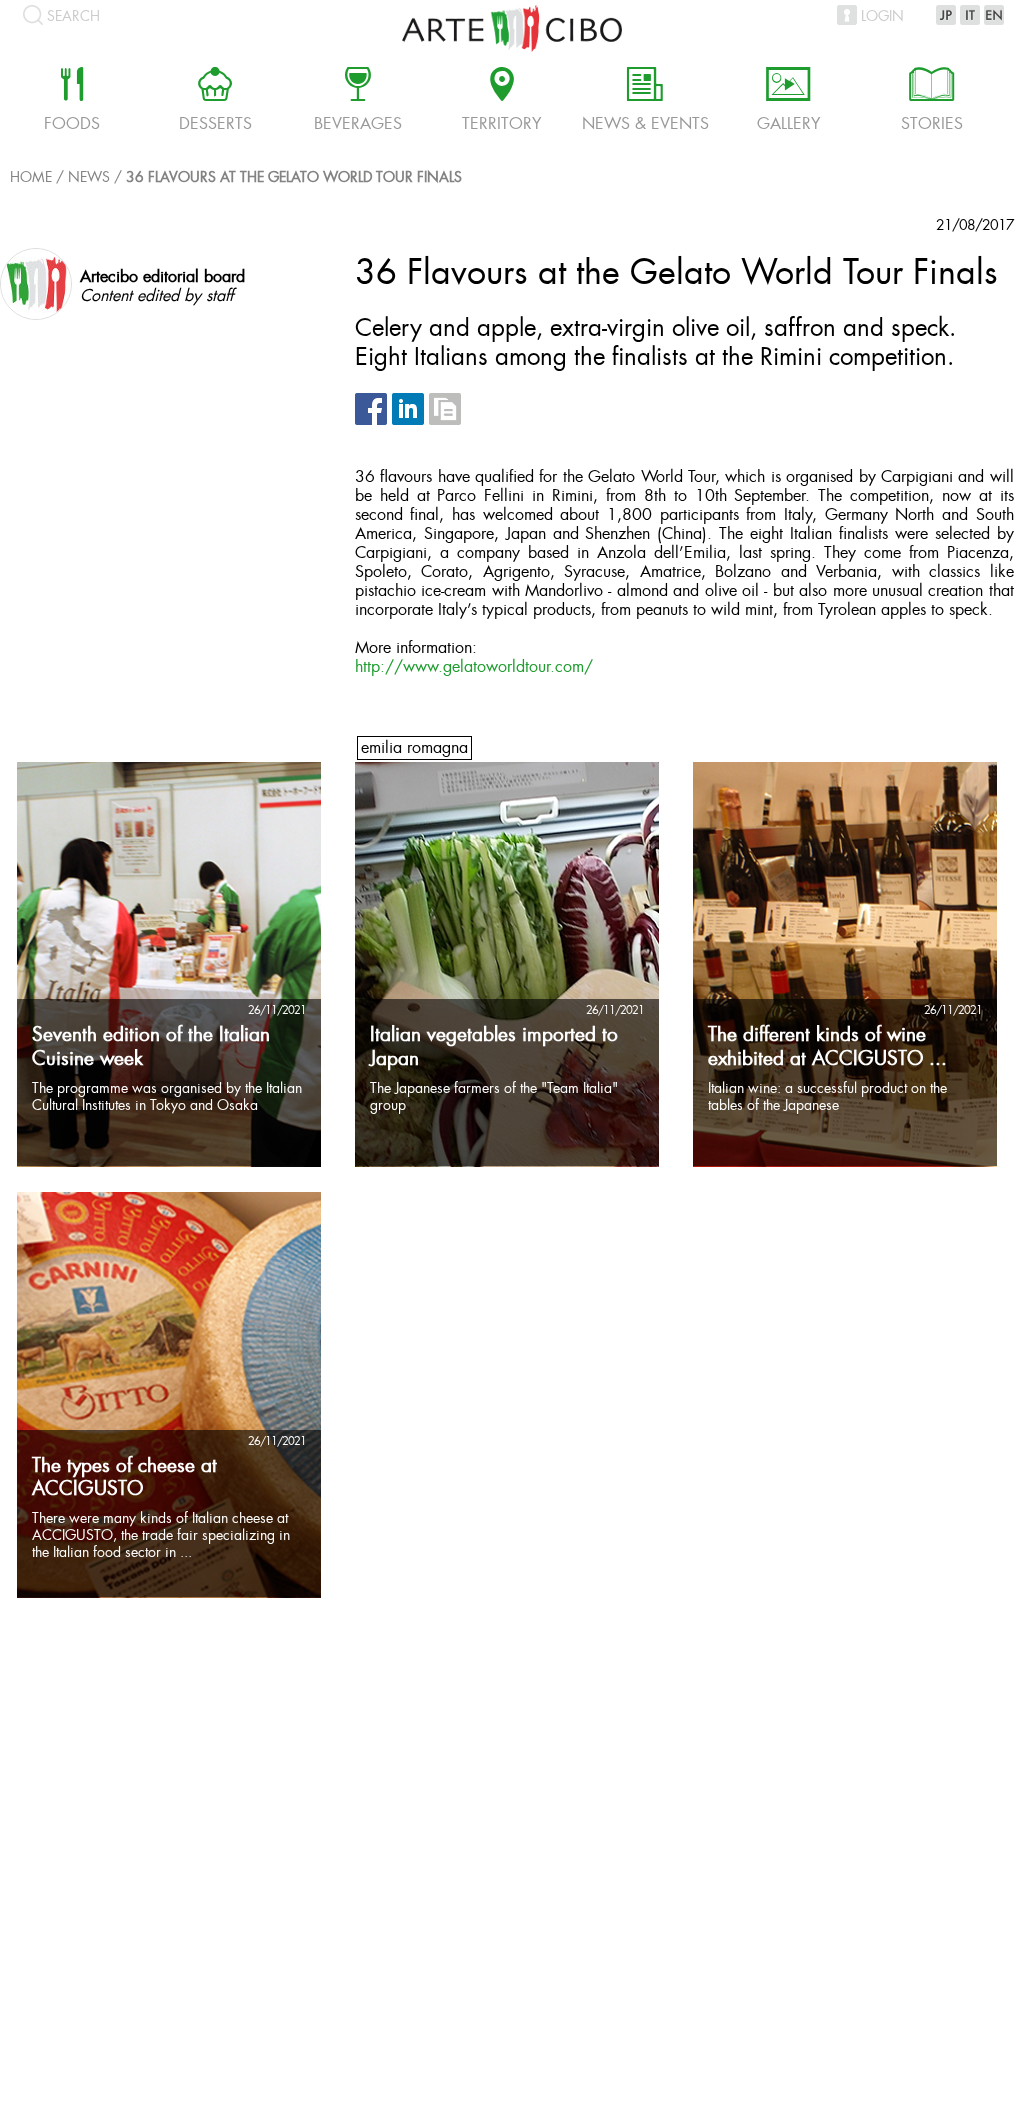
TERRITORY (501, 102)
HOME (31, 178)
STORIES (932, 102)
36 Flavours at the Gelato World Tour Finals (294, 178)
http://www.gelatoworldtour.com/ (474, 667)
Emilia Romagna (414, 748)
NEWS (89, 178)
